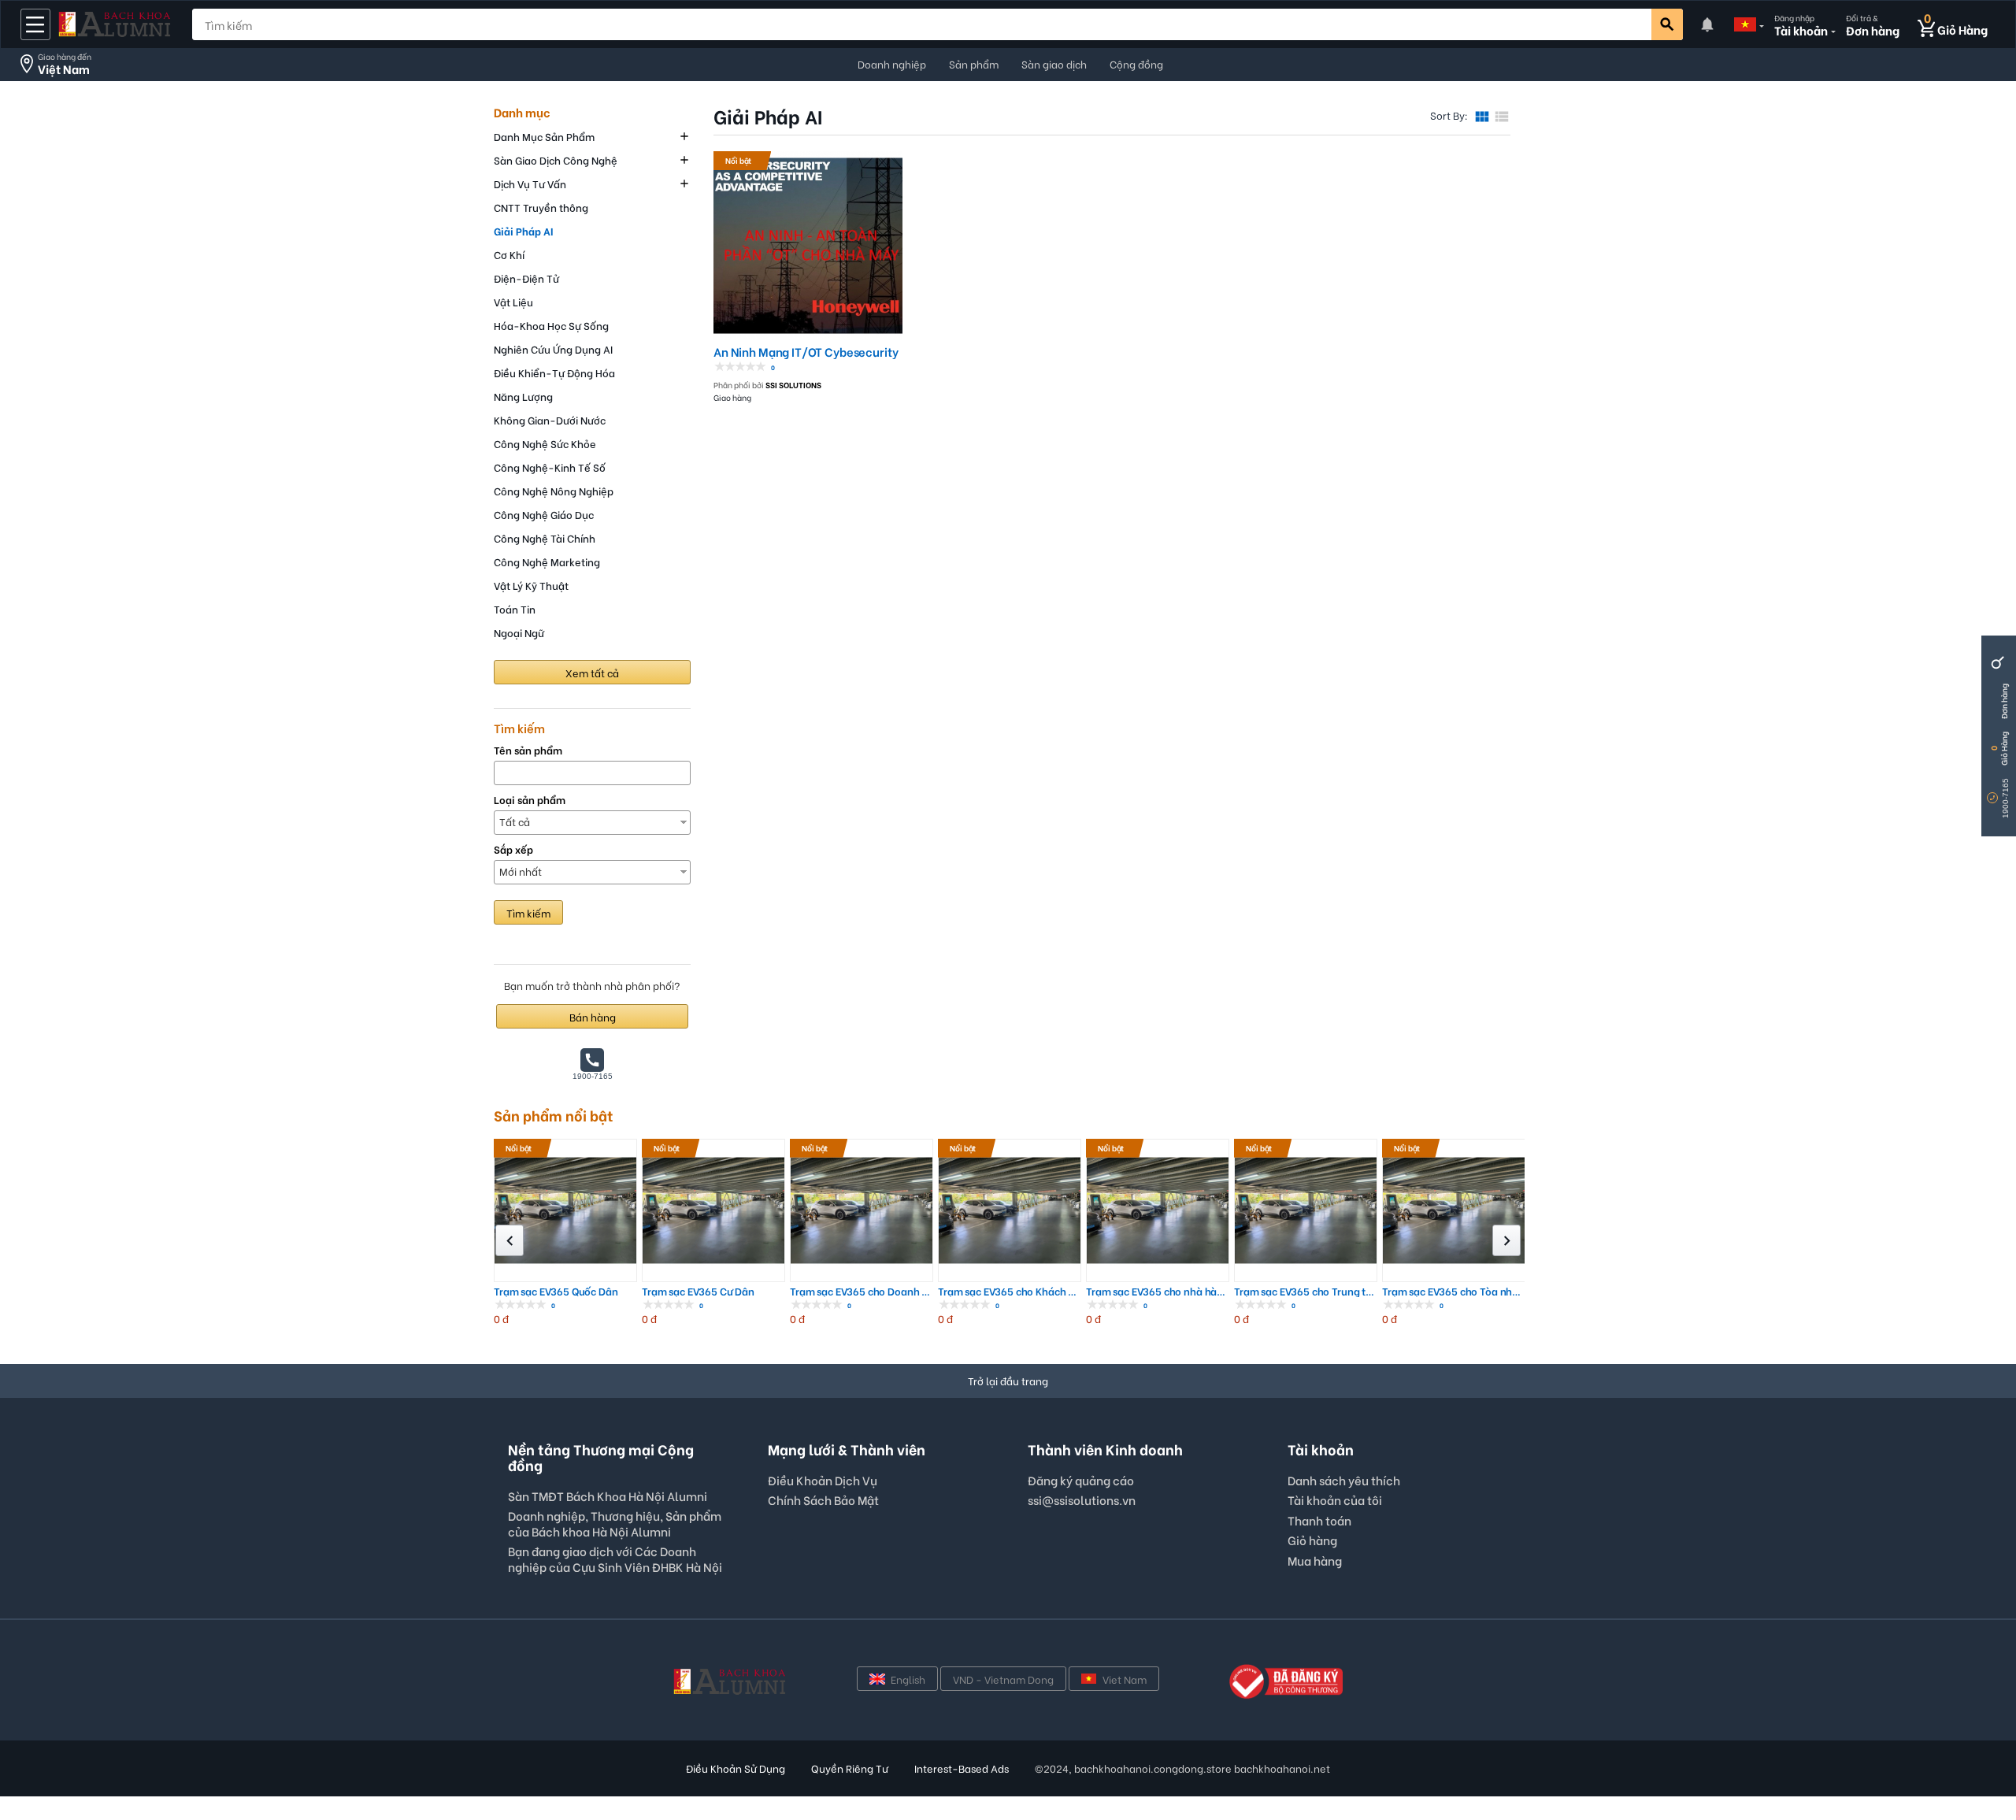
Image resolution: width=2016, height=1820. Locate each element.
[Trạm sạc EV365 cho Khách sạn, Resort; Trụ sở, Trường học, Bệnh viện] (1010, 1210)
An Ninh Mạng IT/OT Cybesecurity (806, 352)
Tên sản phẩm (528, 750)
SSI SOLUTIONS (793, 385)
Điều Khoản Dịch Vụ (823, 1480)
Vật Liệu (513, 301)
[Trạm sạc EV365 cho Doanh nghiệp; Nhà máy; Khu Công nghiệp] (862, 1210)
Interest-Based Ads (962, 1768)
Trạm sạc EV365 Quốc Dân (556, 1291)
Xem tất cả (592, 672)
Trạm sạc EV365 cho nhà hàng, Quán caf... (1158, 1291)
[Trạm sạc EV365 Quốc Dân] (565, 1210)
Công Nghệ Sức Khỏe (545, 443)
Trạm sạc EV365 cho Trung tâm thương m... (1306, 1291)
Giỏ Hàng (2004, 749)
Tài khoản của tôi (1335, 1499)
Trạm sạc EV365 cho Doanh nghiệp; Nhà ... (862, 1291)
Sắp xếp (513, 849)
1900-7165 (2005, 798)
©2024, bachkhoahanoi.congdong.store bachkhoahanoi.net (1182, 1768)
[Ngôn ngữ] (1745, 24)
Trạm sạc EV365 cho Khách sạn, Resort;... (1010, 1291)
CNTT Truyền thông (541, 207)
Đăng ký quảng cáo (1081, 1481)
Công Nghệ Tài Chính (545, 537)
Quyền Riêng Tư (850, 1768)
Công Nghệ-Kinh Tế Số (550, 467)
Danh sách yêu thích (1344, 1480)
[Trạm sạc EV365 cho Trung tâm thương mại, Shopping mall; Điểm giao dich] (1306, 1210)
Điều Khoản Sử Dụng (736, 1768)
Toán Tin (515, 608)
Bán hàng (593, 1016)
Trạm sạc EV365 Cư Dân (698, 1291)
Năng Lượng (523, 396)
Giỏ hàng (1312, 1540)
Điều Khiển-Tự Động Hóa (554, 372)
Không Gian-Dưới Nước (550, 419)
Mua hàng (1315, 1560)
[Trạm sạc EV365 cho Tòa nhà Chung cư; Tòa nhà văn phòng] (1454, 1210)
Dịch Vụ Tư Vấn (530, 183)
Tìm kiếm (528, 912)
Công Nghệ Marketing (547, 561)
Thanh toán (1319, 1520)
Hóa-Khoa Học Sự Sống (551, 325)
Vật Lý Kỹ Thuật (531, 585)
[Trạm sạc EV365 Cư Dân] (713, 1210)
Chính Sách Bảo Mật (823, 1499)
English (908, 1679)
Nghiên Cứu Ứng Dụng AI (553, 348)
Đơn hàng (2004, 701)
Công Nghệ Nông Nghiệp (554, 490)
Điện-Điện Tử (526, 278)
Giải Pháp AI (523, 230)
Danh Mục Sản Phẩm (544, 136)
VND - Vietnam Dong (1003, 1679)
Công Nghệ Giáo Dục (544, 514)
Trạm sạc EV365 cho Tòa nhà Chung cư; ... (1454, 1291)
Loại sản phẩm (530, 800)
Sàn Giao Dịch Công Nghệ (556, 159)
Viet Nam (1125, 1679)
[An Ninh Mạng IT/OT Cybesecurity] (808, 243)
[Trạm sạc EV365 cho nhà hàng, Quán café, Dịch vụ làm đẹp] (1158, 1210)
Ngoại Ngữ (519, 632)
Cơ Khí (509, 254)
